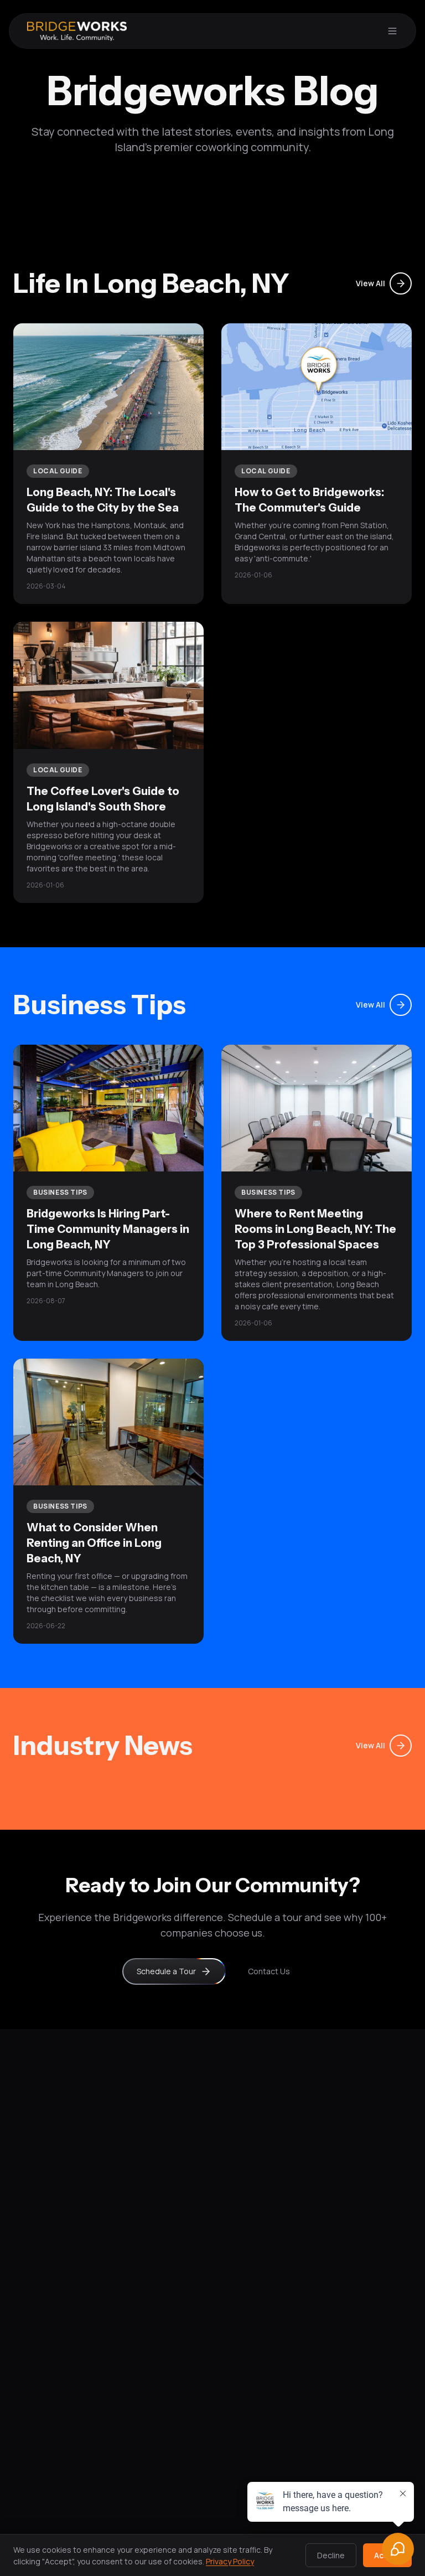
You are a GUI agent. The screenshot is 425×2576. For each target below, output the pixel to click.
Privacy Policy (230, 2561)
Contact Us (269, 1971)
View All (370, 283)
